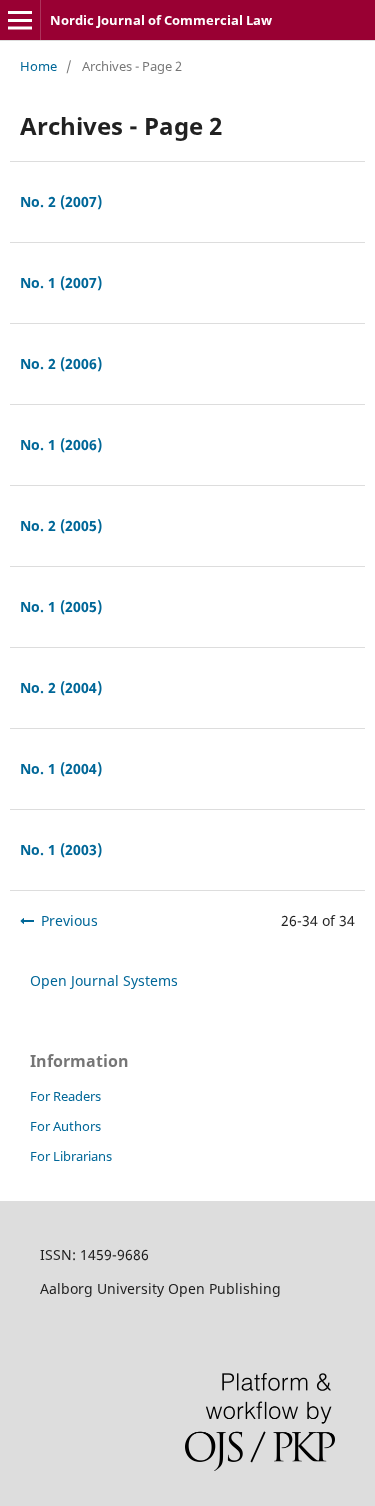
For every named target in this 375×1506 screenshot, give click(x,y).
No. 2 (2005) (61, 525)
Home (38, 66)
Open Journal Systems (104, 980)
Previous (69, 920)
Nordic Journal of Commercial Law (161, 20)
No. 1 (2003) (61, 849)
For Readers (65, 1096)
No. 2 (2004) (61, 687)
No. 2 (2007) (61, 201)
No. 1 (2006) (61, 444)
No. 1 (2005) (61, 606)
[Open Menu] (20, 20)
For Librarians (71, 1156)
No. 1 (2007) (61, 282)
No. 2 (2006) (61, 363)
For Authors (65, 1126)
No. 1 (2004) (61, 768)
